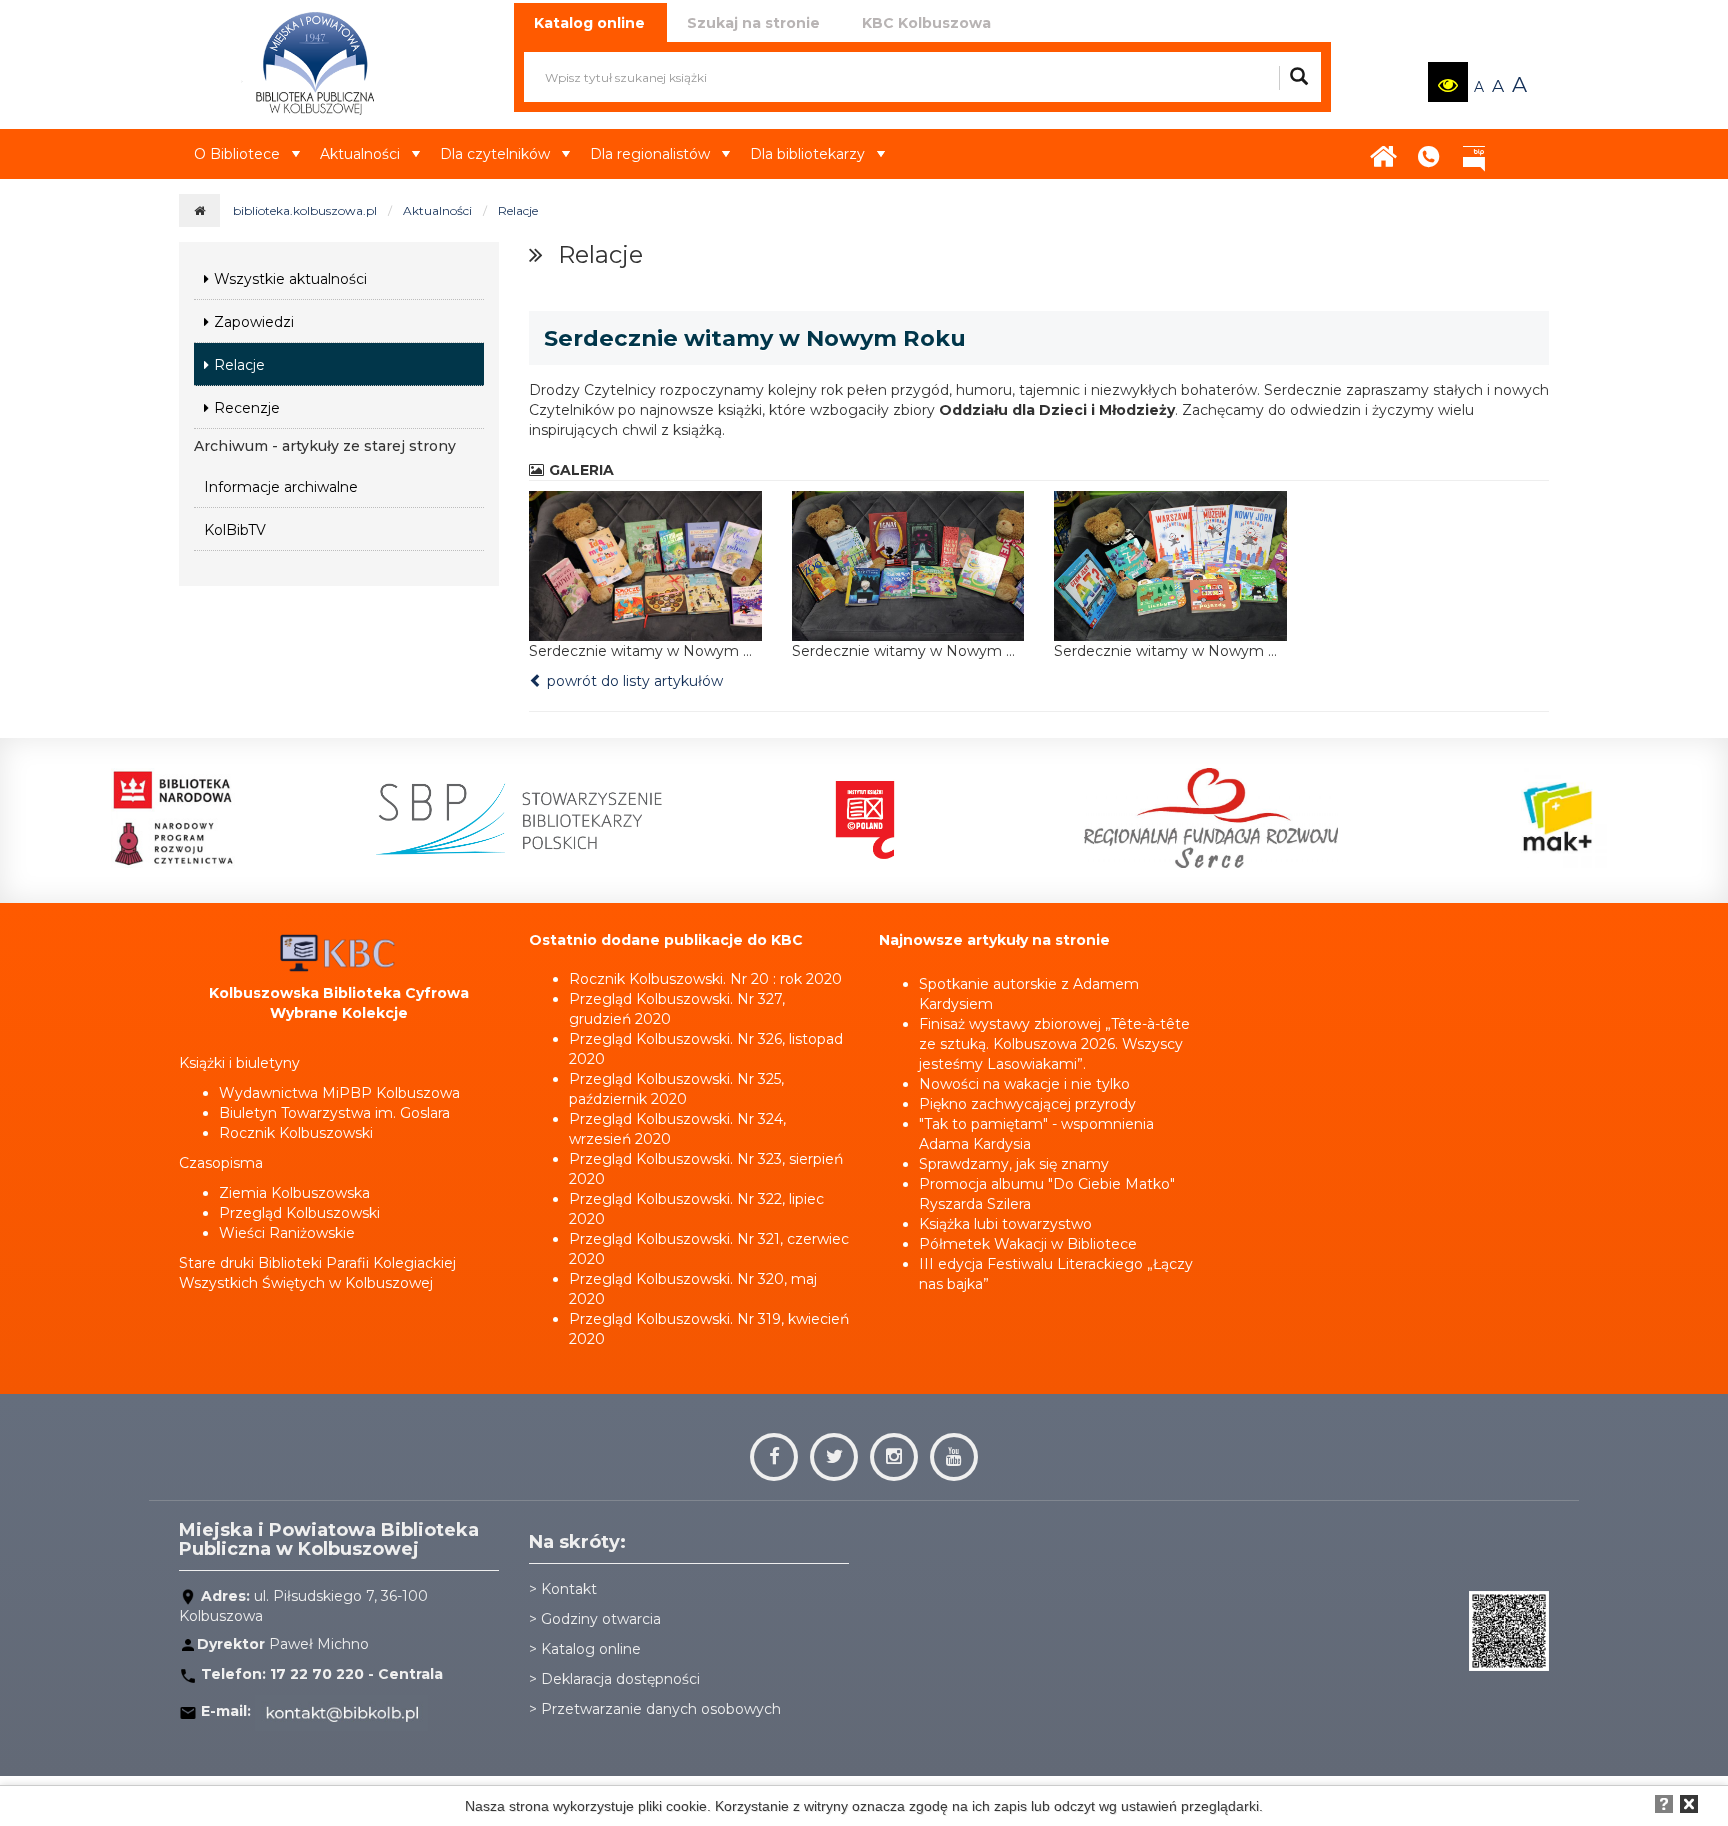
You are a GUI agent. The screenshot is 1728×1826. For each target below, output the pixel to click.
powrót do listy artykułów (633, 681)
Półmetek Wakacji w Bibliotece (1028, 1244)
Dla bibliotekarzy (807, 154)
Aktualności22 (1514, 139)
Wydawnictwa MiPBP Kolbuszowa (339, 1093)
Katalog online (591, 1649)
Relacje (518, 210)
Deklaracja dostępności (620, 1679)
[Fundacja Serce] (1211, 818)
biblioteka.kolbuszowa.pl (305, 210)
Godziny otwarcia (601, 1619)
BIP (1474, 150)
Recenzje (247, 408)
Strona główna (1384, 150)
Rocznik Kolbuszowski (296, 1133)
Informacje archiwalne (281, 487)
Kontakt (1429, 150)
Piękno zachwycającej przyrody (1027, 1104)
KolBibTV (235, 530)
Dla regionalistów (650, 154)
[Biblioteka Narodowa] (173, 818)
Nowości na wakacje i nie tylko (1024, 1084)
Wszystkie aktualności (290, 279)
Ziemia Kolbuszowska (294, 1193)
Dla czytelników (495, 154)
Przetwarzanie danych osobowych (661, 1709)
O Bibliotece (237, 154)
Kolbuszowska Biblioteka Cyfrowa (339, 993)
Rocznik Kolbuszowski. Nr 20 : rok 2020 (705, 979)
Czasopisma (221, 1163)
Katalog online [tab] (589, 23)
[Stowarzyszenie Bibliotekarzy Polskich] (518, 818)
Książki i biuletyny (239, 1063)
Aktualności (360, 154)
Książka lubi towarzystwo (1005, 1224)
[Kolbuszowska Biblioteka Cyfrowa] (339, 952)
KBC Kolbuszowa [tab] (926, 23)
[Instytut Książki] (865, 818)
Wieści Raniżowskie (287, 1233)
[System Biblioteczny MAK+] (1557, 818)
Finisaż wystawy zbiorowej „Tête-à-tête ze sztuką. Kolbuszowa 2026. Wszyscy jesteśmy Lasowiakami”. (1054, 1044)
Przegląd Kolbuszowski (299, 1213)
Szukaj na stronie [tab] (753, 23)
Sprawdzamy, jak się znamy (1014, 1164)
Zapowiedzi (254, 322)
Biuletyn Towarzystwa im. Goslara (334, 1113)
